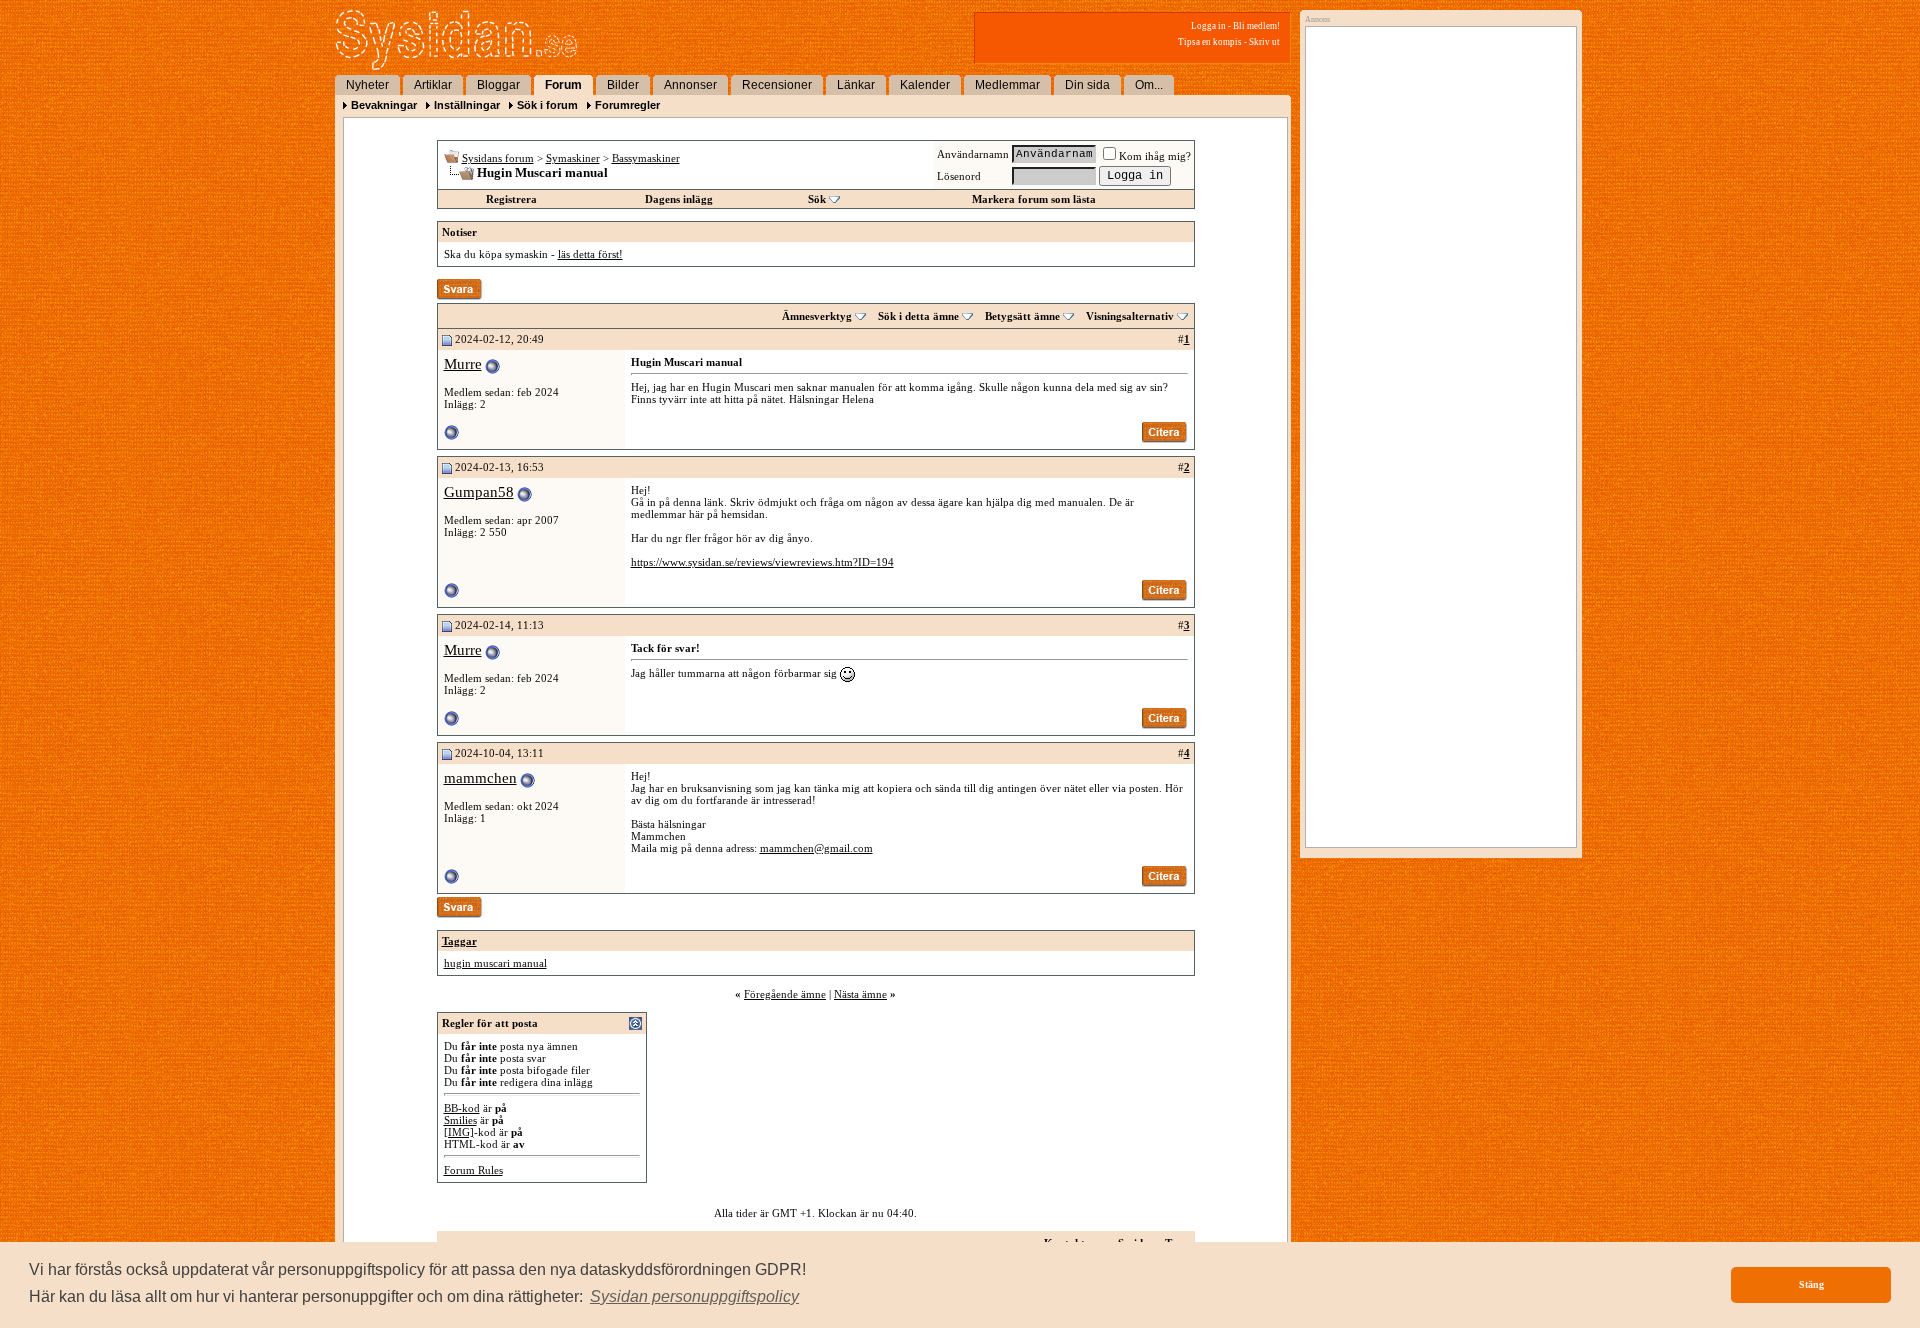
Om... (1149, 85)
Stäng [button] (1811, 1284)
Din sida (1087, 85)
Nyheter (367, 85)
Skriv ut (1264, 42)
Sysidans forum (498, 158)
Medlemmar (1007, 85)
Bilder (623, 85)
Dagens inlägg (679, 199)
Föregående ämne (785, 994)
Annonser (690, 85)
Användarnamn (973, 154)
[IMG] (459, 1132)
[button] (694, 1297)
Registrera (511, 199)
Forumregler (627, 105)
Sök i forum (547, 105)
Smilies (460, 1120)
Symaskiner (573, 158)
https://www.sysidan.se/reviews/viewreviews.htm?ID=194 (762, 562)
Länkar (856, 85)
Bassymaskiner (646, 158)
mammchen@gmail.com (816, 848)
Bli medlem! (1256, 26)
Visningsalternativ (1130, 316)
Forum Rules (473, 1170)
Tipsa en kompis (1210, 42)
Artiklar (433, 85)
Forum (563, 85)
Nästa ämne (860, 994)
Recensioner (777, 85)
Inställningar (467, 105)
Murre (463, 364)
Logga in (1208, 26)
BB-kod (462, 1108)
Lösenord (959, 176)
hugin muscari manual (495, 963)
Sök (817, 199)
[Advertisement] (1436, 237)
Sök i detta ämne (918, 316)
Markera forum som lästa (1034, 199)
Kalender (925, 85)
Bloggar (498, 85)
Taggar (459, 941)
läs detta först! (590, 254)
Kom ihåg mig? (1155, 156)
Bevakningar (384, 105)
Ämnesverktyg (817, 316)
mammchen (480, 778)
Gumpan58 (479, 492)
